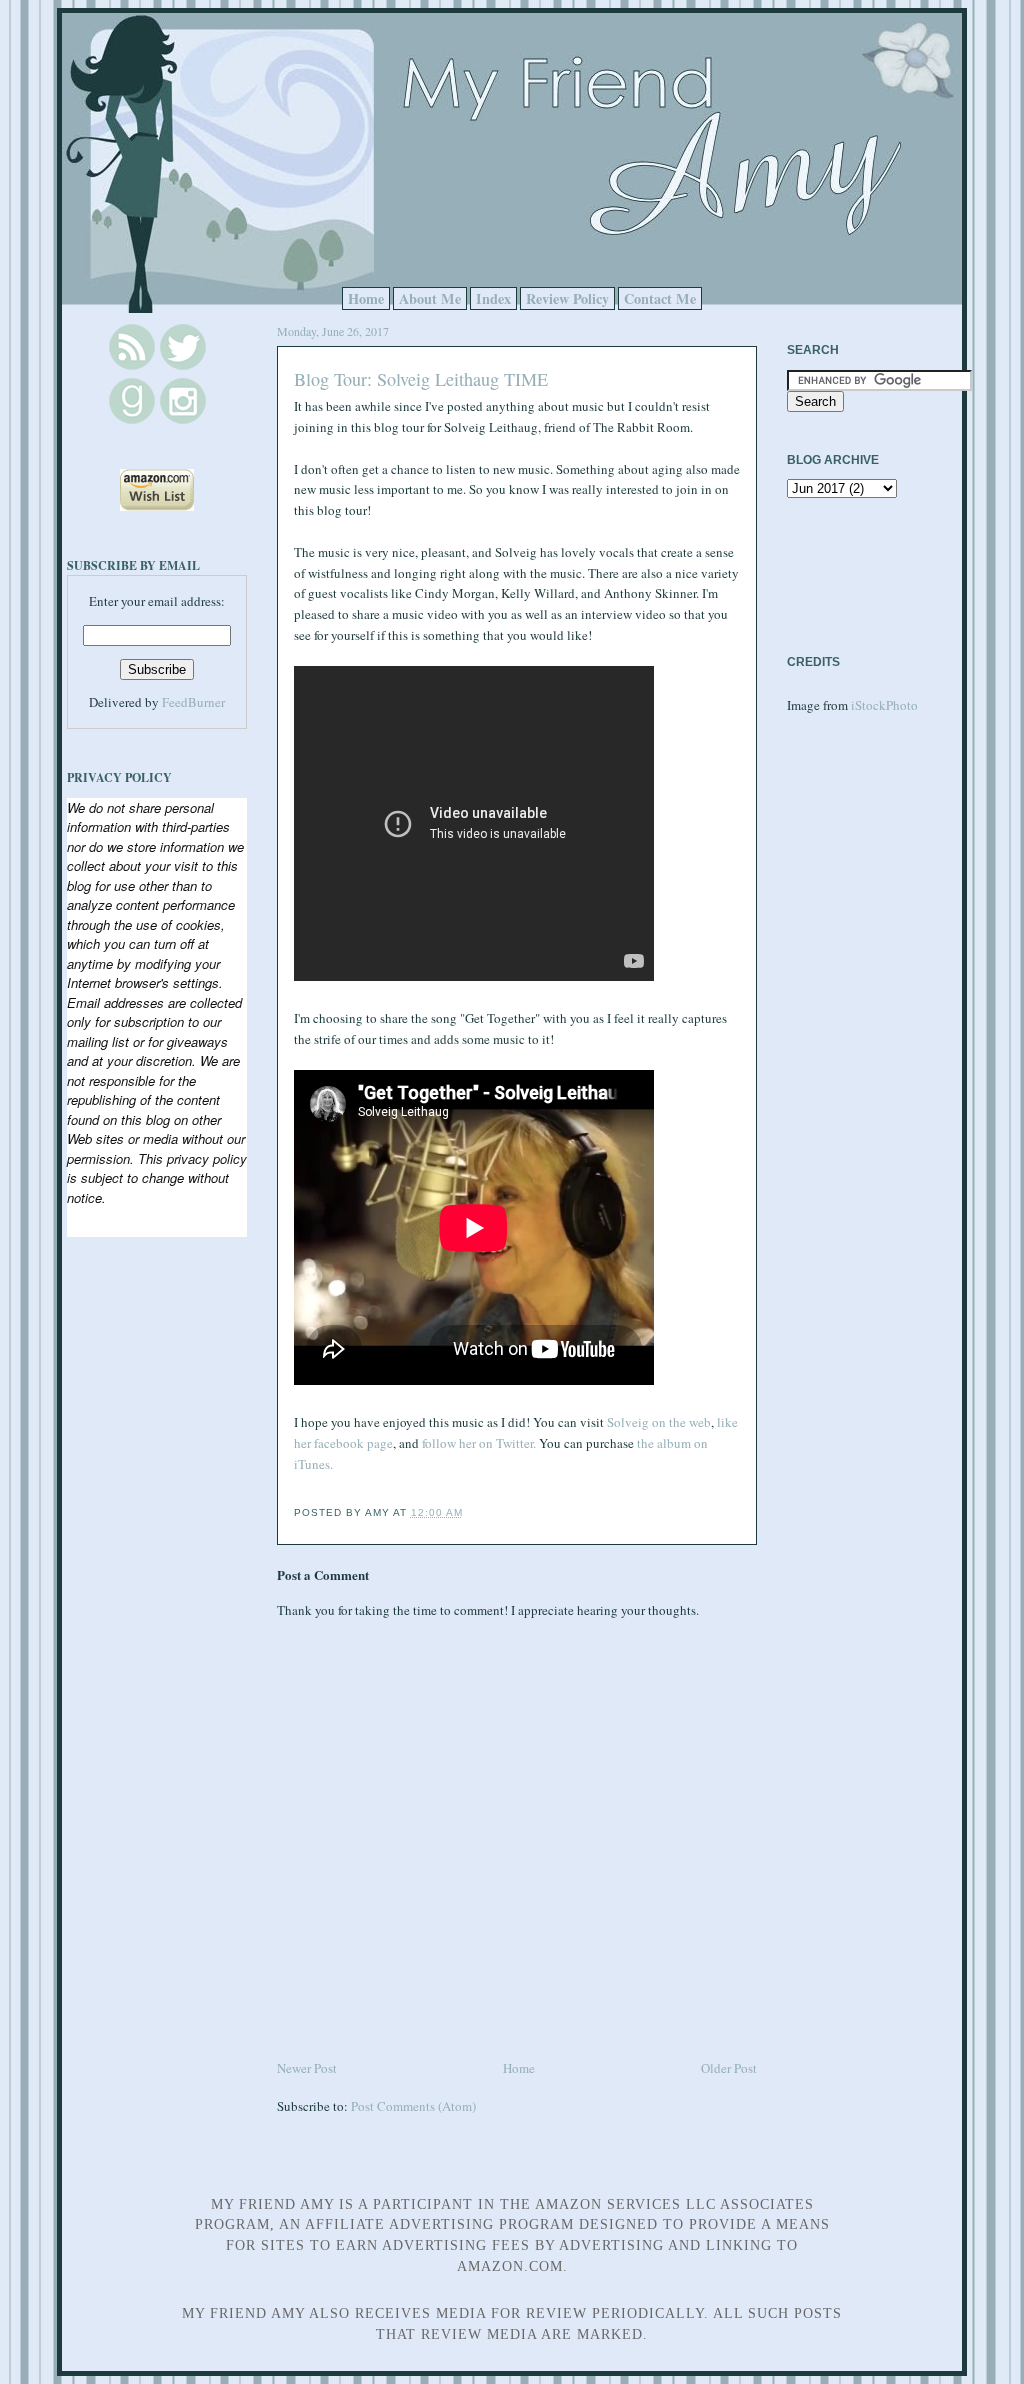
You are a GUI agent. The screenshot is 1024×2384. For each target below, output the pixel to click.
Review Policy (567, 298)
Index (493, 298)
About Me (430, 298)
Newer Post (307, 2068)
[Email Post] (469, 1512)
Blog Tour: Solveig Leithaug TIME (421, 379)
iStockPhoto (884, 705)
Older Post (729, 2068)
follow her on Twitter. (479, 1443)
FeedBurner (193, 702)
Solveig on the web (659, 1422)
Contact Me (660, 298)
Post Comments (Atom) (413, 2106)
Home (366, 298)
